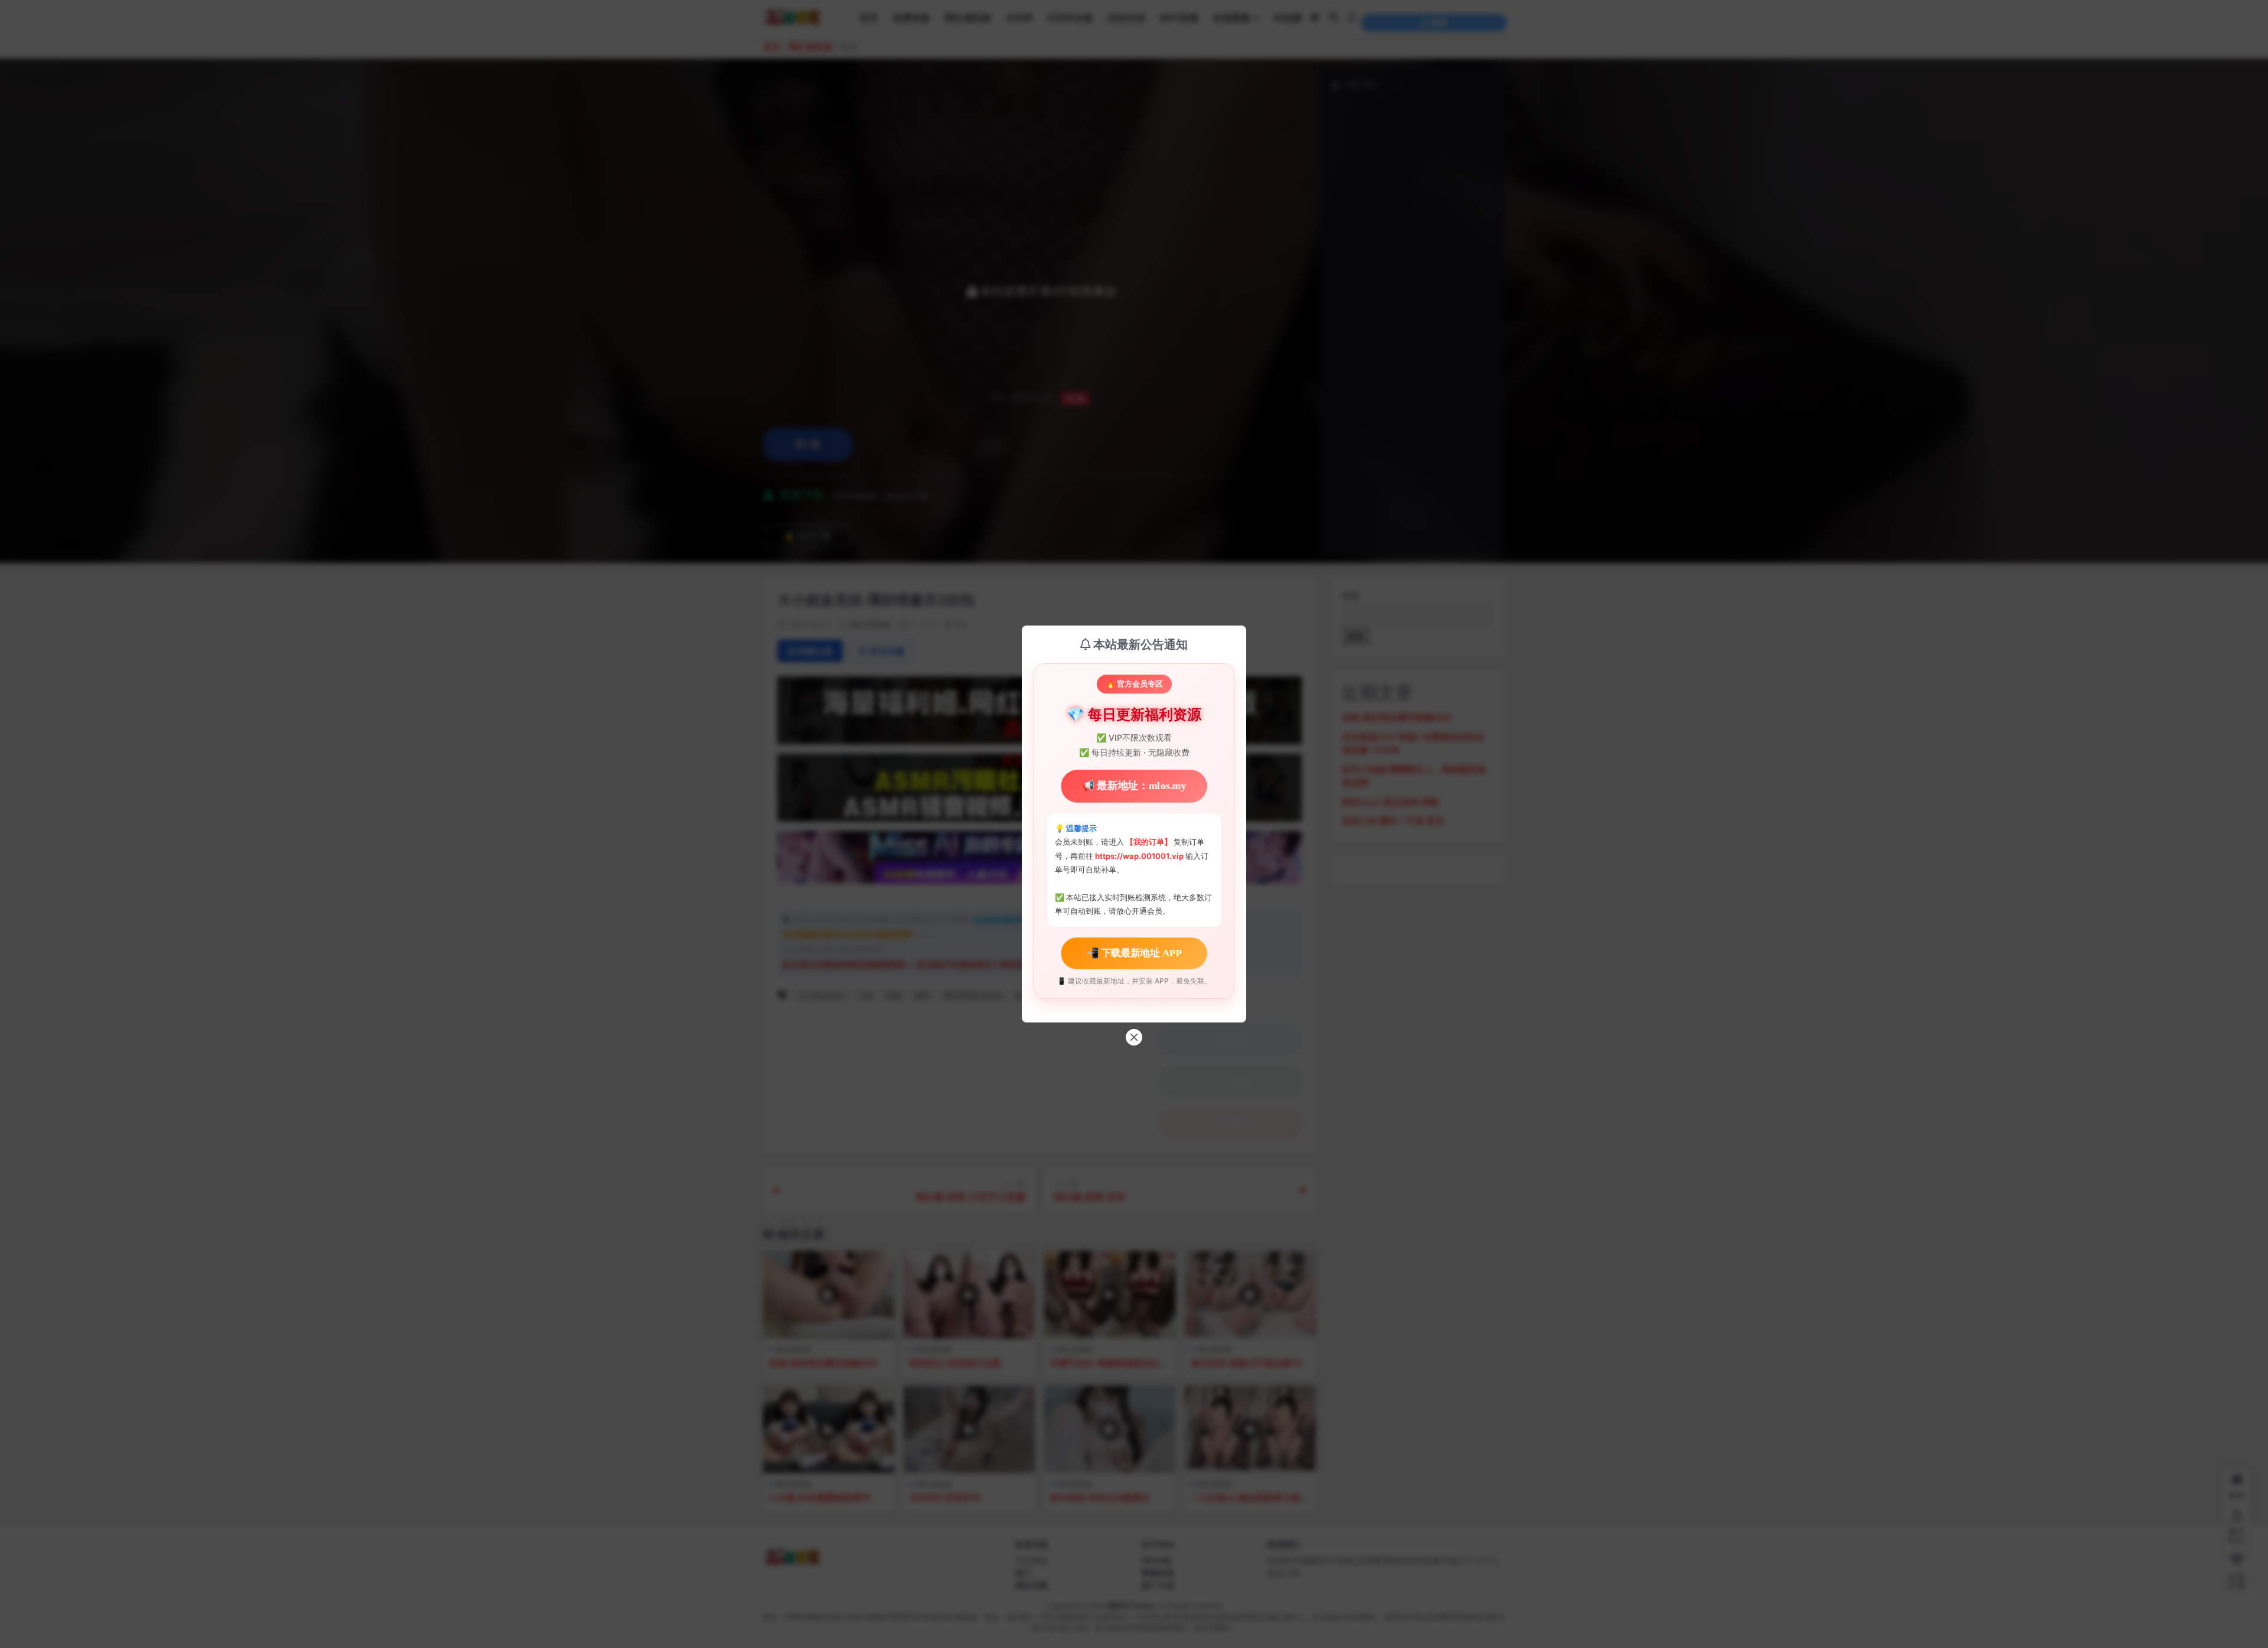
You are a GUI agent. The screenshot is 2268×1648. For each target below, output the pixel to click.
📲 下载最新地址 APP (1134, 952)
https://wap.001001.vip (1140, 856)
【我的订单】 (1149, 842)
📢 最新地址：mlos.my (1134, 786)
